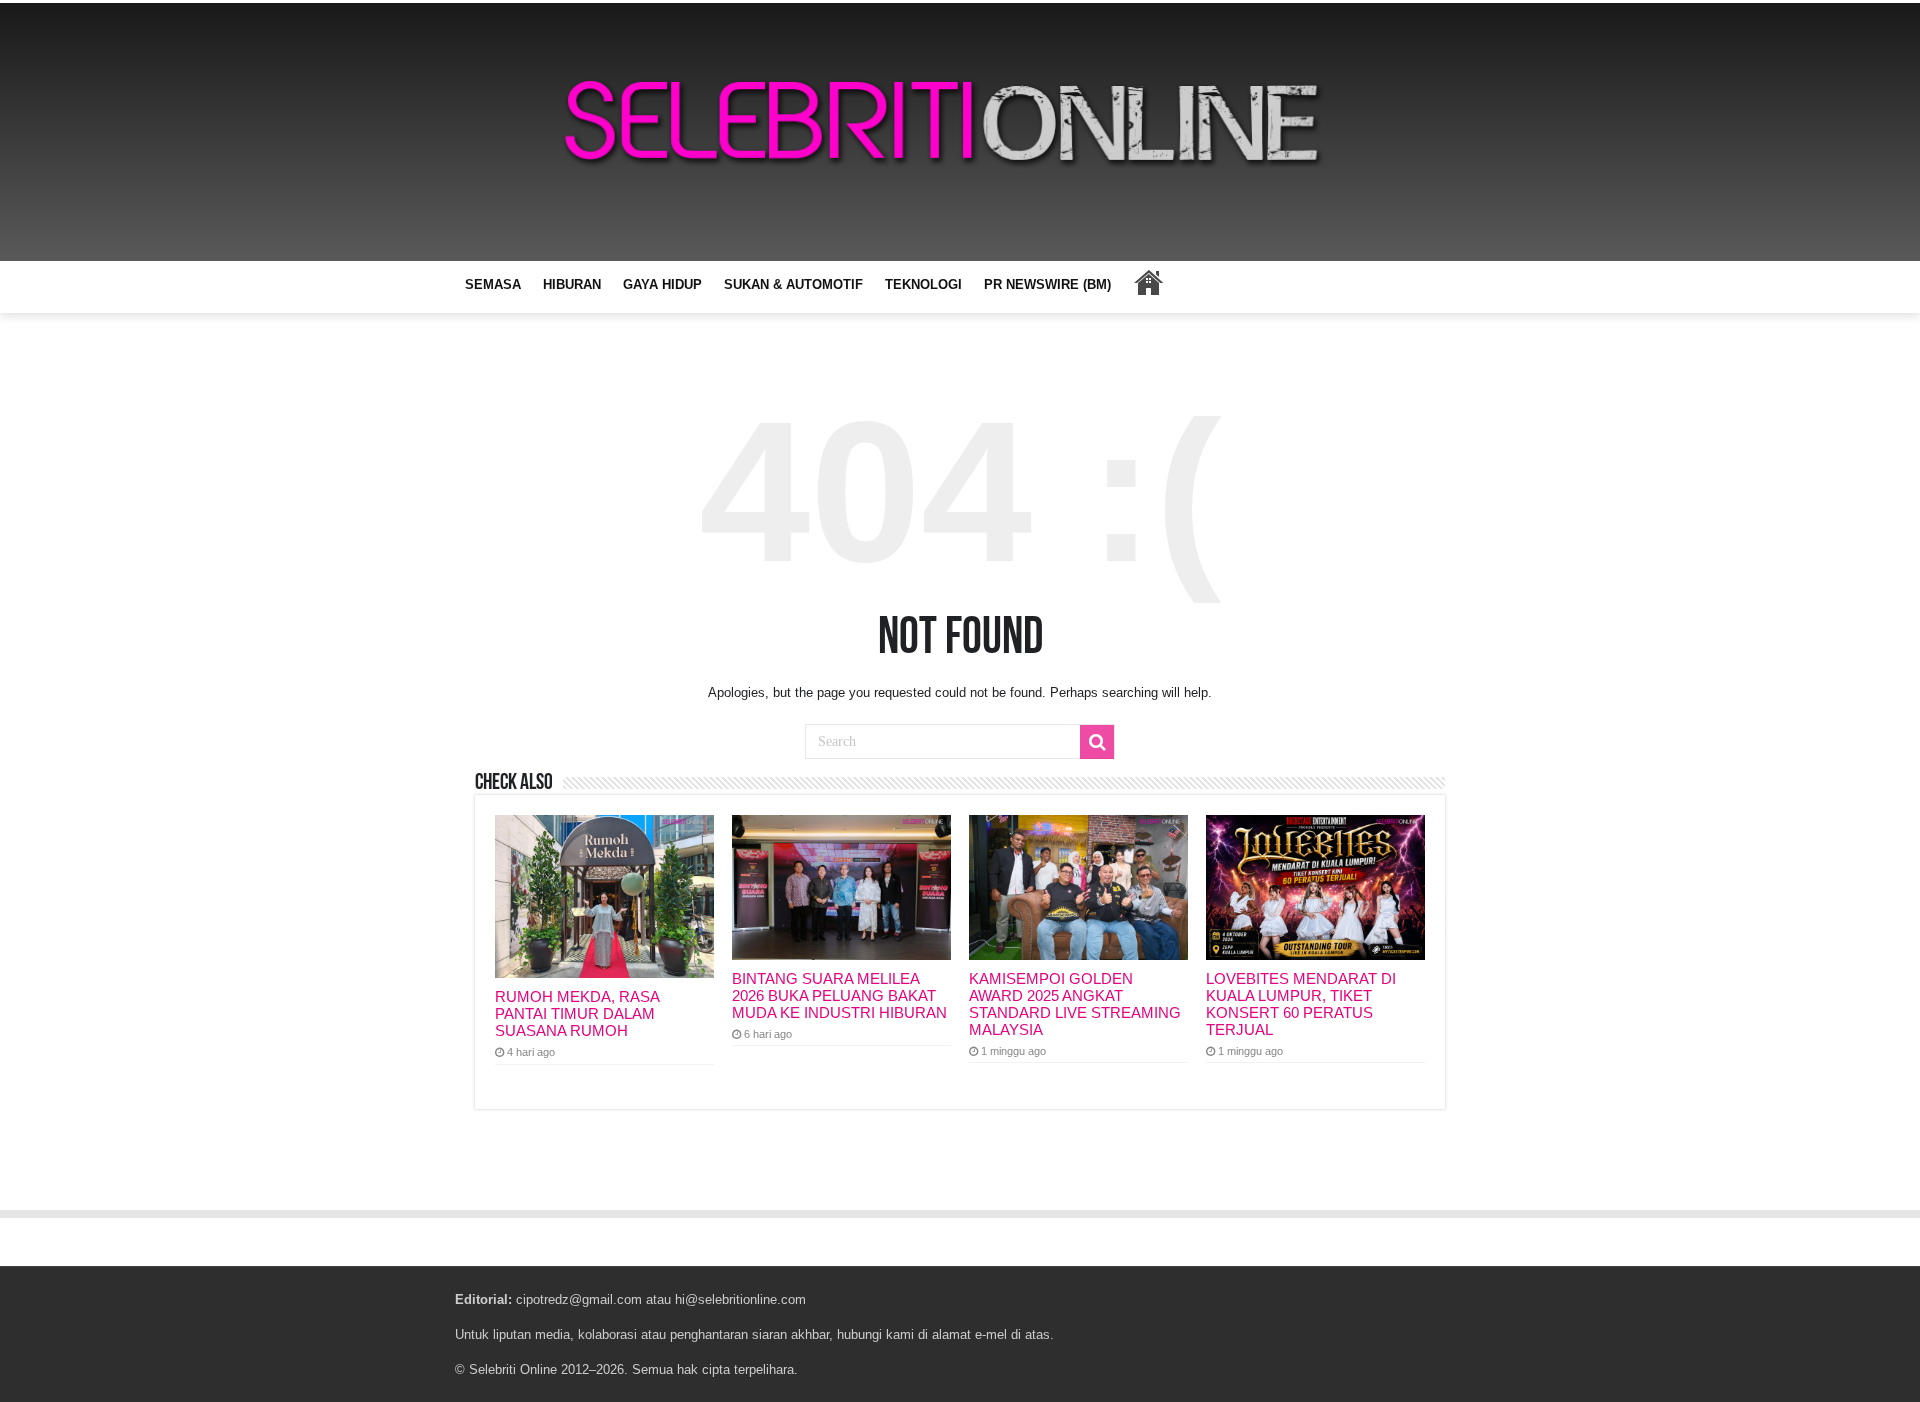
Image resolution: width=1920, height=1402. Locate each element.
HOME (1148, 282)
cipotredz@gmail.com (579, 1299)
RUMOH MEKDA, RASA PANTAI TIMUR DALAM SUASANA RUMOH (577, 1013)
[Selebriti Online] (960, 132)
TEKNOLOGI (923, 284)
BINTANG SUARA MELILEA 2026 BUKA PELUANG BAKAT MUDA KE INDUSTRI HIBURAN (839, 995)
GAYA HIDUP (662, 284)
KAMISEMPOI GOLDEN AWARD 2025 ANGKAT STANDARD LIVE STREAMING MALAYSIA (1075, 1004)
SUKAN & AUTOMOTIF (793, 284)
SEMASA (493, 284)
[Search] (1097, 742)
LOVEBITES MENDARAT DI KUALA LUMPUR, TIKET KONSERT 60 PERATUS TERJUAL (1301, 1004)
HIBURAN (572, 284)
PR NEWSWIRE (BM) (1047, 284)
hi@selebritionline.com (740, 1299)
